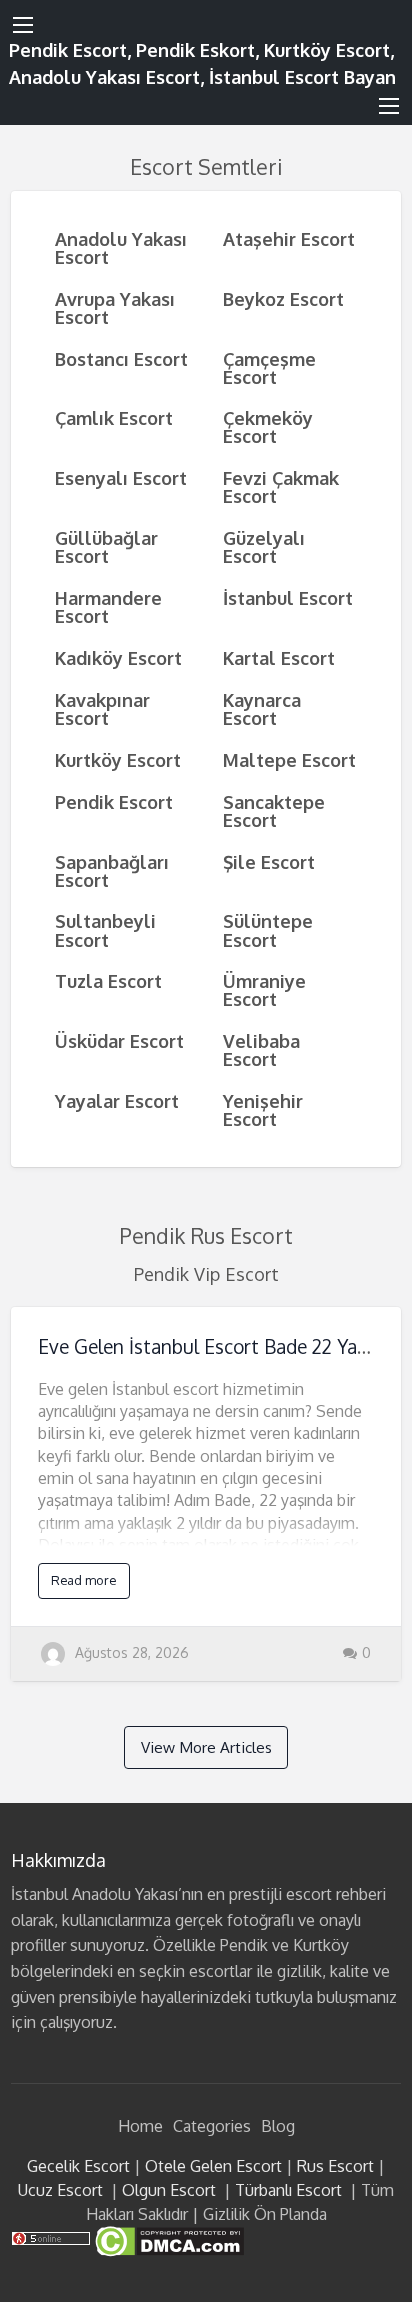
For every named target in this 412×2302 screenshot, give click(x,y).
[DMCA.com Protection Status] (167, 2240)
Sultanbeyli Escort (105, 929)
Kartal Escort (279, 657)
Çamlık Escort (114, 417)
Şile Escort (269, 861)
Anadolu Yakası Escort (121, 247)
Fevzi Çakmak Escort (281, 486)
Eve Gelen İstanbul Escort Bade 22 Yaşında (220, 1346)
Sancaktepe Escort (274, 810)
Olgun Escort (169, 2190)
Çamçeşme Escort (269, 367)
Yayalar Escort (117, 1100)
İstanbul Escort (288, 597)
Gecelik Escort (78, 2166)
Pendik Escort (114, 801)
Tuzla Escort (108, 980)
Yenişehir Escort (263, 1109)
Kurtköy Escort (118, 759)
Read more (83, 1580)
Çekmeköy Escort (268, 426)
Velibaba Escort (261, 1049)
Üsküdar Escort (119, 1040)
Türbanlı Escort (288, 2190)
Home (140, 2126)
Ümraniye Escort (264, 989)
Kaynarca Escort (262, 708)
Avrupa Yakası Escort (115, 307)
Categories (212, 2126)
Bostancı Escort (121, 358)
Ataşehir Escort (289, 238)
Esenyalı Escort (121, 477)
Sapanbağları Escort (112, 870)
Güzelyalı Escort (264, 546)
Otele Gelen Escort (213, 2166)
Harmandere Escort (108, 606)
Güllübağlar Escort (106, 546)
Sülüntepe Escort (268, 929)
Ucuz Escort (60, 2190)
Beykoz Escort (283, 298)
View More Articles (206, 1747)
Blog (278, 2126)
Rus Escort (335, 2166)
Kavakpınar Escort (102, 708)
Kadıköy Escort (118, 657)
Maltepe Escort (289, 759)
